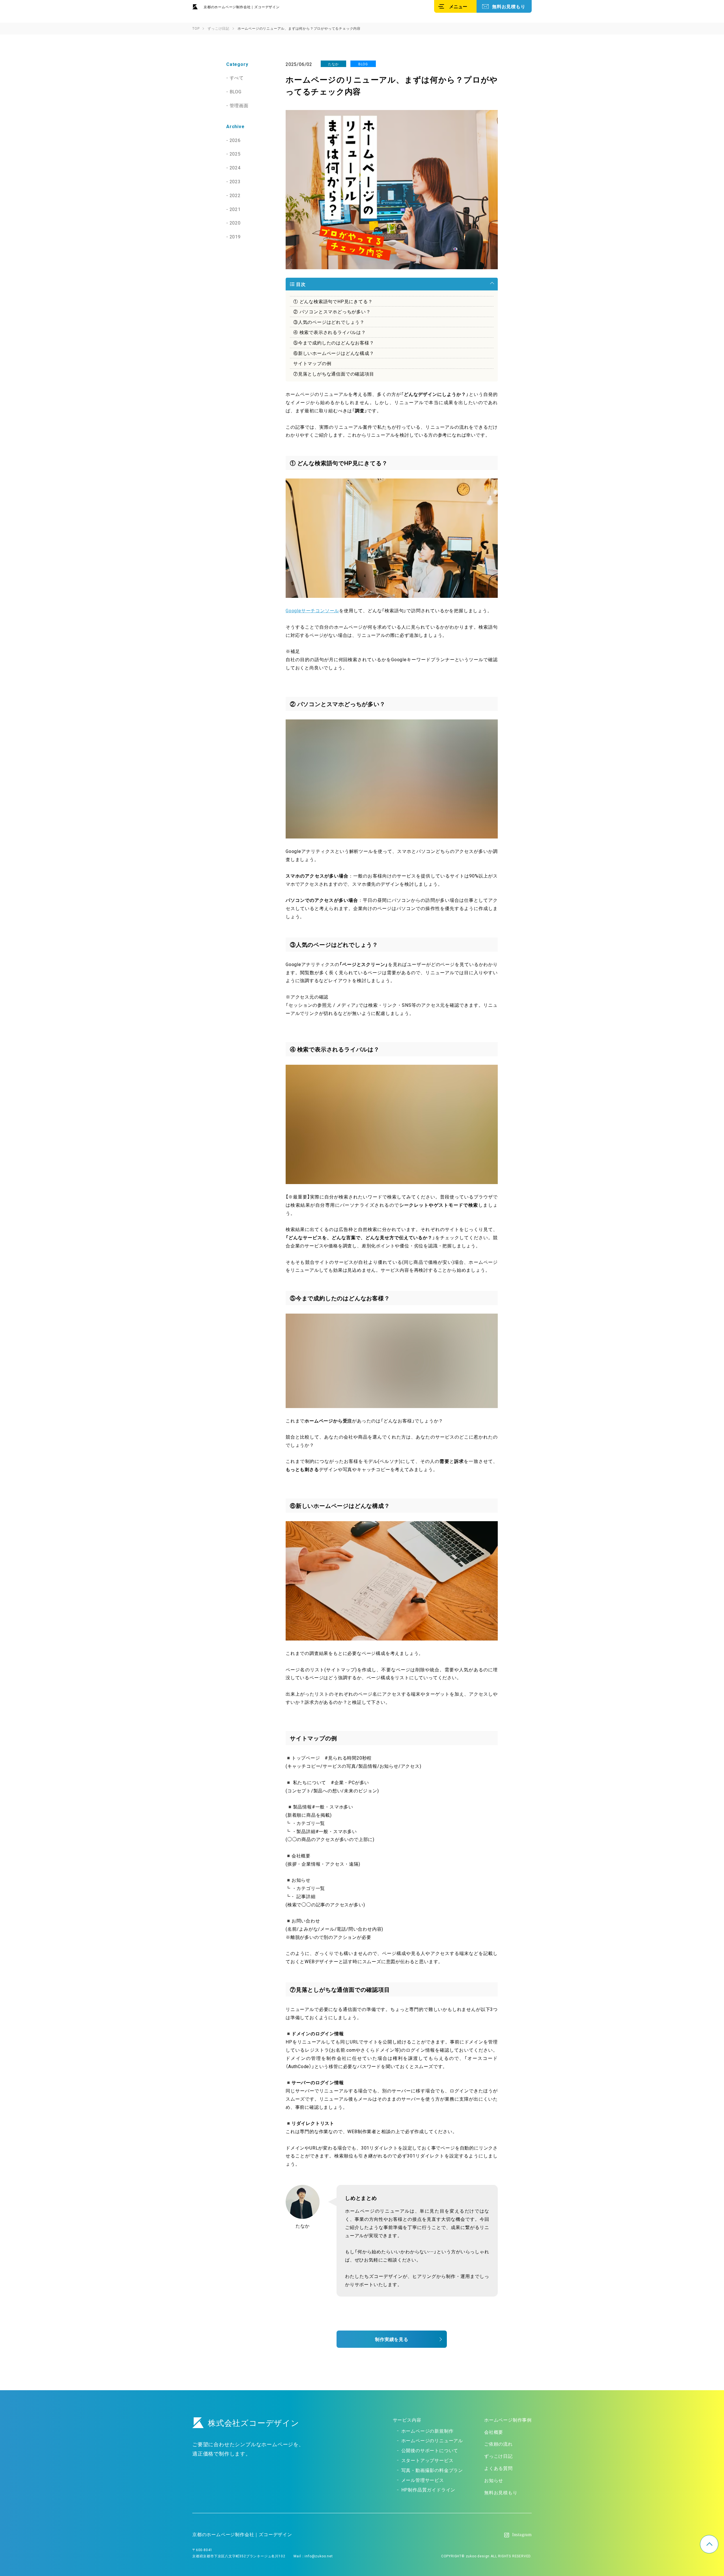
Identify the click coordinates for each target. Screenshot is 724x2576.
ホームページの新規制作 (427, 2431)
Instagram (522, 2535)
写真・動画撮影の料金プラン (432, 2470)
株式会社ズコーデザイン (254, 2423)
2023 (235, 181)
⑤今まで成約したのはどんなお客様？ (334, 342)
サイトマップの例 (312, 363)
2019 (235, 236)
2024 (235, 167)
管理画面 (239, 105)
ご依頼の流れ (498, 2444)
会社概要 (494, 2432)
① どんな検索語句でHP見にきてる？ (333, 301)
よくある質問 (498, 2468)
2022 (235, 195)
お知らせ (494, 2480)
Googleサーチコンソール (312, 610)
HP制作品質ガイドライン (428, 2489)
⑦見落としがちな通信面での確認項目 (334, 374)
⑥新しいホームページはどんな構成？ (334, 353)
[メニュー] (455, 6)
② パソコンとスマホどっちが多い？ (332, 311)
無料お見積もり (509, 6)
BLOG (236, 91)
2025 (235, 154)
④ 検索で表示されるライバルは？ (330, 332)
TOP (709, 2544)
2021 (235, 209)
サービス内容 (407, 2420)
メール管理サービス (423, 2480)
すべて (237, 77)
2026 (235, 140)
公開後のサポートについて (430, 2450)
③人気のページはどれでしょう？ (329, 322)
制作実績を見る (392, 2339)
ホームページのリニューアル (432, 2440)
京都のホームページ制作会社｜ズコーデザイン (242, 7)
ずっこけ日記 (498, 2456)
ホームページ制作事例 (508, 2420)
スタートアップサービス (427, 2460)
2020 (235, 223)
